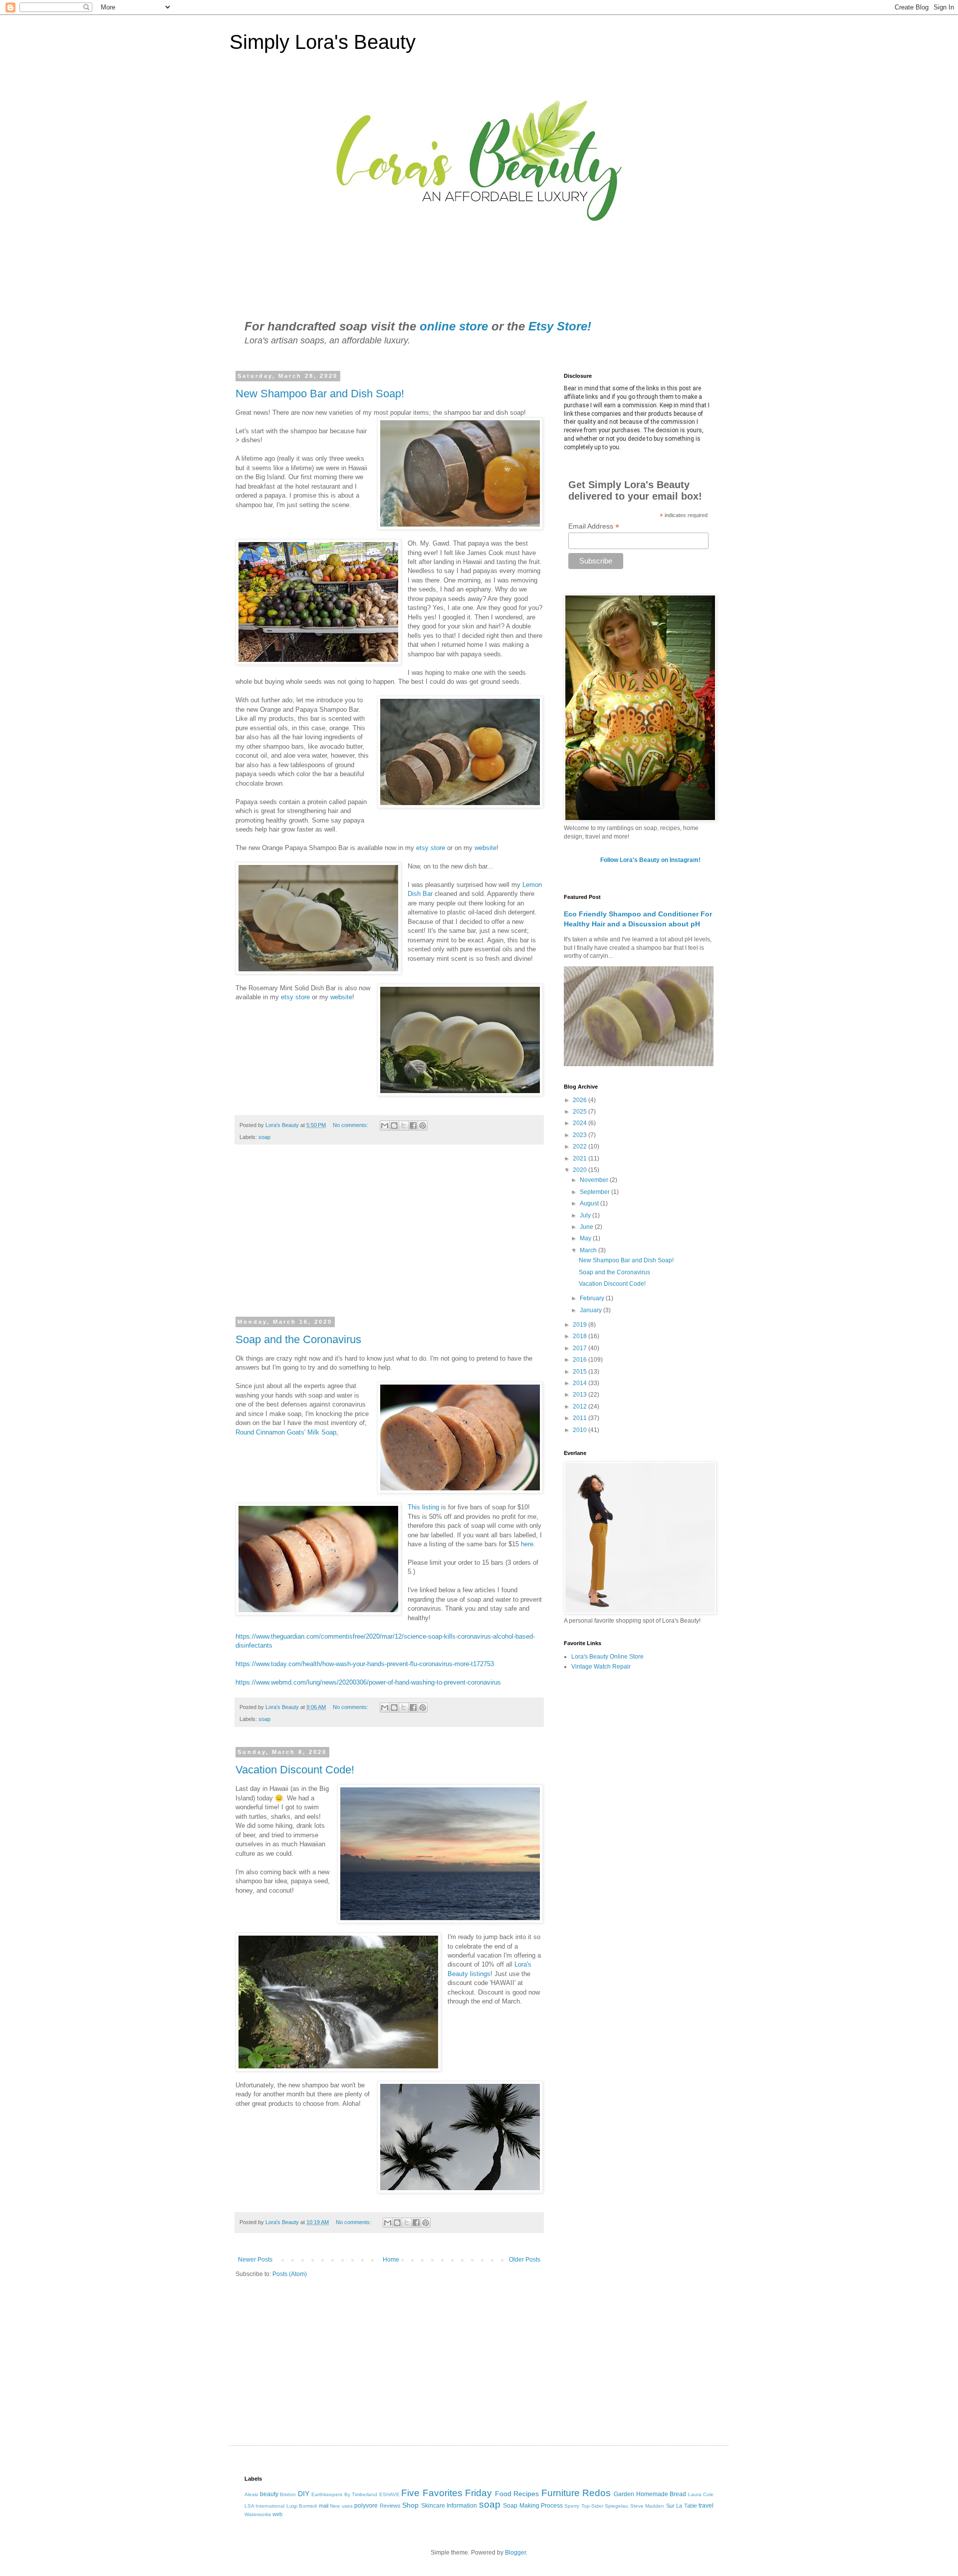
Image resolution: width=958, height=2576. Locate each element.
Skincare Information (449, 2506)
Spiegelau (616, 2506)
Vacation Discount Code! (295, 1770)
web (277, 2514)
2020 (581, 1170)
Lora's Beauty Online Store (607, 1657)
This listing (423, 1507)
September (596, 1192)
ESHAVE (389, 2494)
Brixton (288, 2494)
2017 (581, 1348)
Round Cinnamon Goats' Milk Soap (286, 1432)
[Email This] (385, 1126)
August (590, 1203)
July (586, 1215)
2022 (581, 1146)
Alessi (251, 2494)
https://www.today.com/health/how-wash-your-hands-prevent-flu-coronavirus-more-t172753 (365, 1664)
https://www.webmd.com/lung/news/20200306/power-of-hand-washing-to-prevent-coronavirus (368, 1682)
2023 (581, 1135)
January (592, 1310)
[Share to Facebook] (413, 1126)
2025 (581, 1112)
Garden (624, 2494)
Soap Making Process (533, 2506)
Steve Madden (647, 2506)
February (593, 1298)
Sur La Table (682, 2506)
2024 (581, 1123)
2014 (581, 1383)
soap (264, 1137)
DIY (304, 2494)
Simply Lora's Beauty (323, 42)
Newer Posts (255, 2260)
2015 (581, 1372)
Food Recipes (517, 2494)
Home (391, 2260)
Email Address (594, 526)
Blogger (515, 2553)
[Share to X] (404, 1126)
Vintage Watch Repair (601, 1667)
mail (324, 2506)
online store (454, 326)
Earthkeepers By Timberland (344, 2494)
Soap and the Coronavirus (298, 1339)
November (595, 1180)
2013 (581, 1395)
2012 (581, 1407)
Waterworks (258, 2514)
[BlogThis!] (394, 1126)
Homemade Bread (661, 2494)
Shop (410, 2505)
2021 (581, 1158)
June (587, 1227)
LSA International (264, 2506)
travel (706, 2506)
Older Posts (525, 2260)
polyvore (366, 2506)
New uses (341, 2506)
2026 (581, 1100)
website (485, 848)
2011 (581, 1418)
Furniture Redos (576, 2493)
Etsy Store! (560, 326)
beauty (269, 2494)
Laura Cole (701, 2494)
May (586, 1238)
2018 (581, 1336)
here (527, 1544)
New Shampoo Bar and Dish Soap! (320, 394)
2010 (581, 1430)
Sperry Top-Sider (584, 2506)
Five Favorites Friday (447, 2493)
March (589, 1250)
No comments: (351, 1125)
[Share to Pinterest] (423, 1126)
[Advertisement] (389, 1237)
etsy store (432, 848)
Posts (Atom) (290, 2274)
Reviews (390, 2506)
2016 (581, 1360)
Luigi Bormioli (302, 2506)
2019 (581, 1325)
